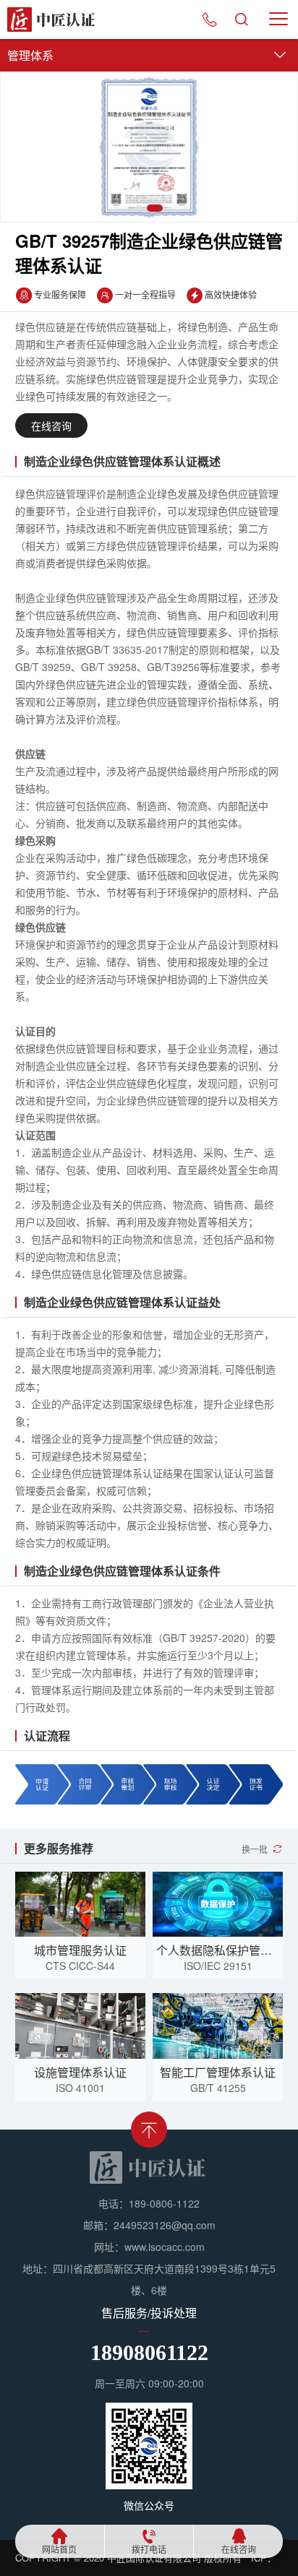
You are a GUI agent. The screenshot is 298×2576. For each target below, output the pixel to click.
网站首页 (59, 2550)
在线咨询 (239, 2550)
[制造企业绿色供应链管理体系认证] (149, 147)
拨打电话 (149, 2550)
